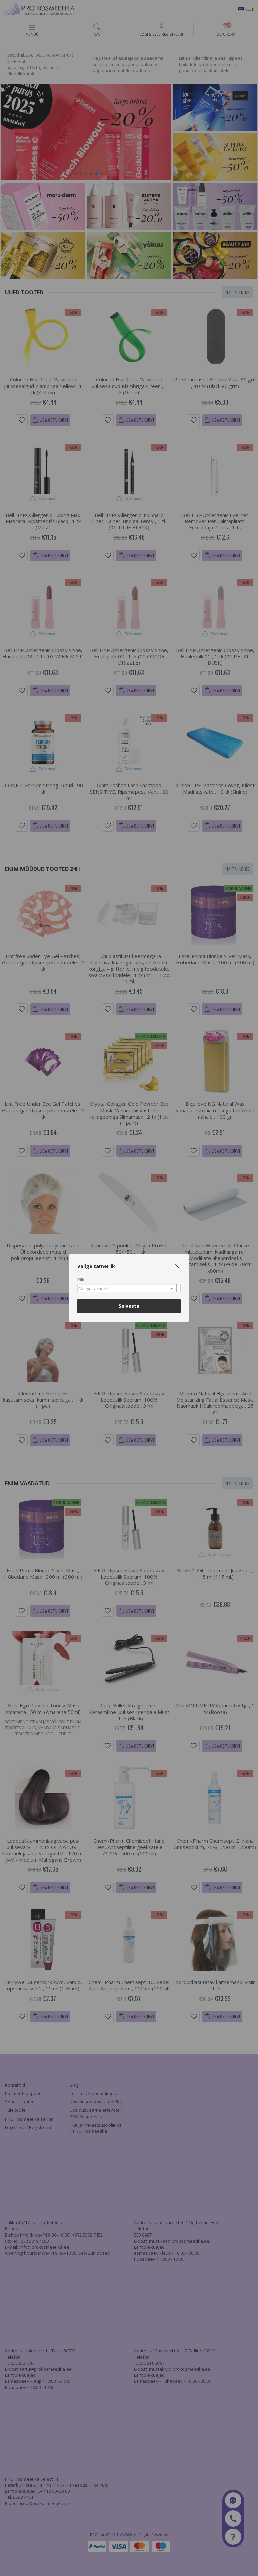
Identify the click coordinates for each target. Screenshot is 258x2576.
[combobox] (129, 1288)
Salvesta (129, 1306)
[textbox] (127, 1289)
